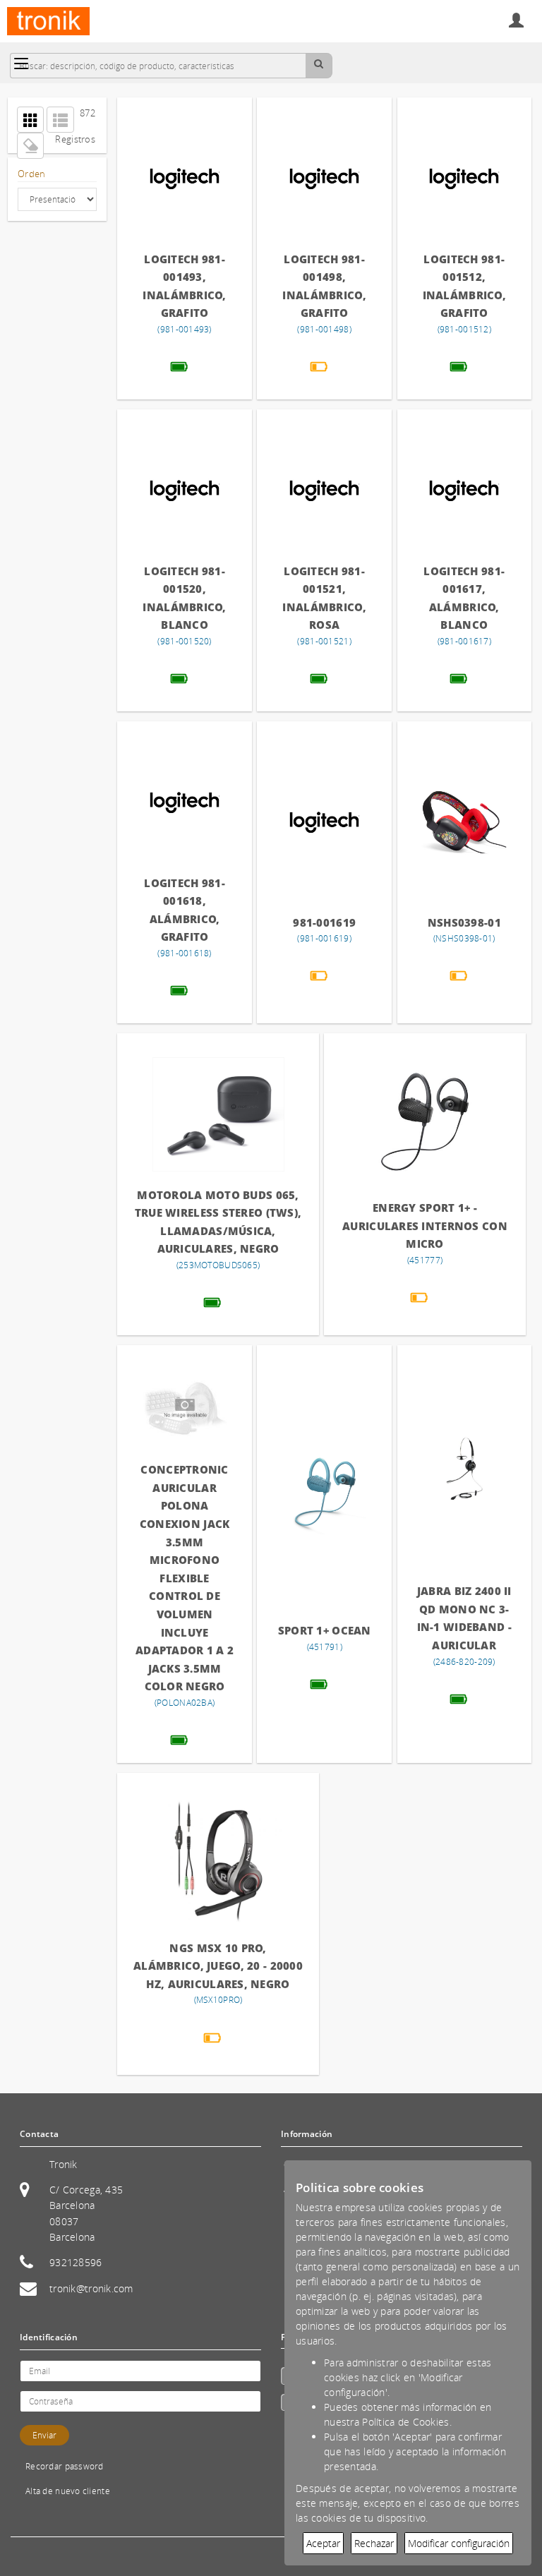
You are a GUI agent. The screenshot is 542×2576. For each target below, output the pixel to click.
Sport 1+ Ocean (325, 1630)
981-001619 (324, 922)
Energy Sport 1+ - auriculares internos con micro (425, 1226)
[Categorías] (21, 64)
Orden (31, 174)
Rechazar (374, 2543)
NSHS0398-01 (464, 922)
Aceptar (323, 2543)
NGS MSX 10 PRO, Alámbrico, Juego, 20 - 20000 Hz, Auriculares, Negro (218, 1966)
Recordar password (65, 2466)
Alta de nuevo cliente (68, 2491)
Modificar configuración (459, 2543)
